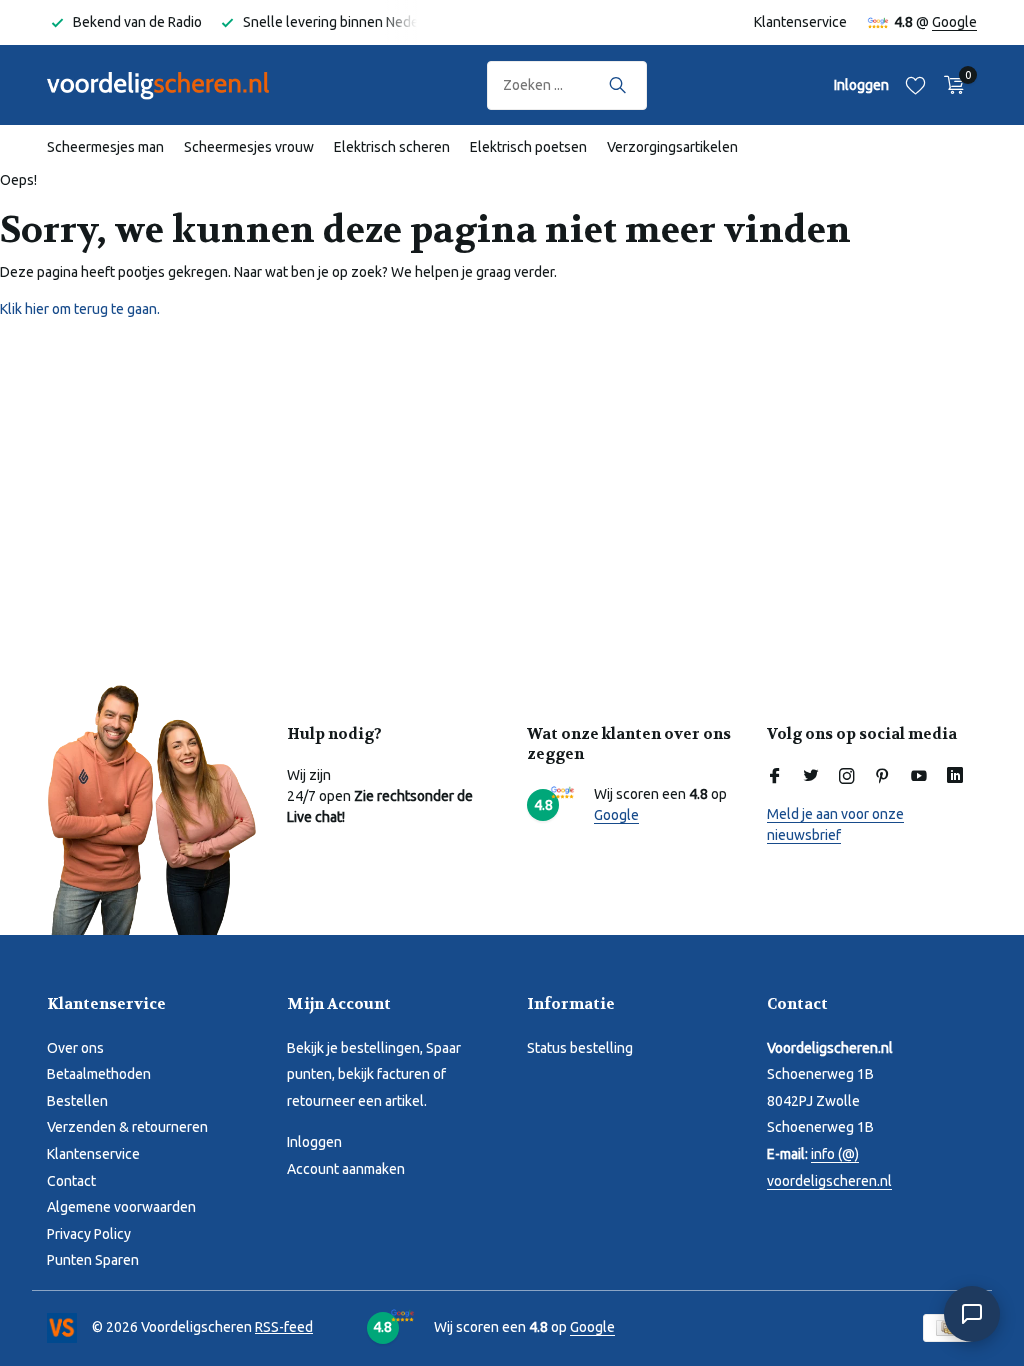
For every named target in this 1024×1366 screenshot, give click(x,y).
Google (954, 22)
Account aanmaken (346, 1169)
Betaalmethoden (99, 1074)
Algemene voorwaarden (121, 1207)
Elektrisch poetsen (528, 147)
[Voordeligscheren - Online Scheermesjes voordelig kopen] (177, 85)
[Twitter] (811, 777)
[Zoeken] (617, 85)
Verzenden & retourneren (127, 1127)
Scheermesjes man (105, 147)
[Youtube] (919, 777)
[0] (949, 85)
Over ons (75, 1048)
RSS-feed (284, 1327)
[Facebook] (775, 777)
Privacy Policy (89, 1234)
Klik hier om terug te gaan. (80, 309)
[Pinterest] (883, 777)
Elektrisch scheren (392, 147)
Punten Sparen (93, 1260)
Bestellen (77, 1101)
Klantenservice (800, 22)
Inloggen (314, 1142)
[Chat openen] (972, 1314)
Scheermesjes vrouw (249, 147)
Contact (71, 1181)
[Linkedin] (955, 777)
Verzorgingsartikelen (672, 147)
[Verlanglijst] (915, 85)
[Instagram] (847, 777)
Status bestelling (580, 1048)
